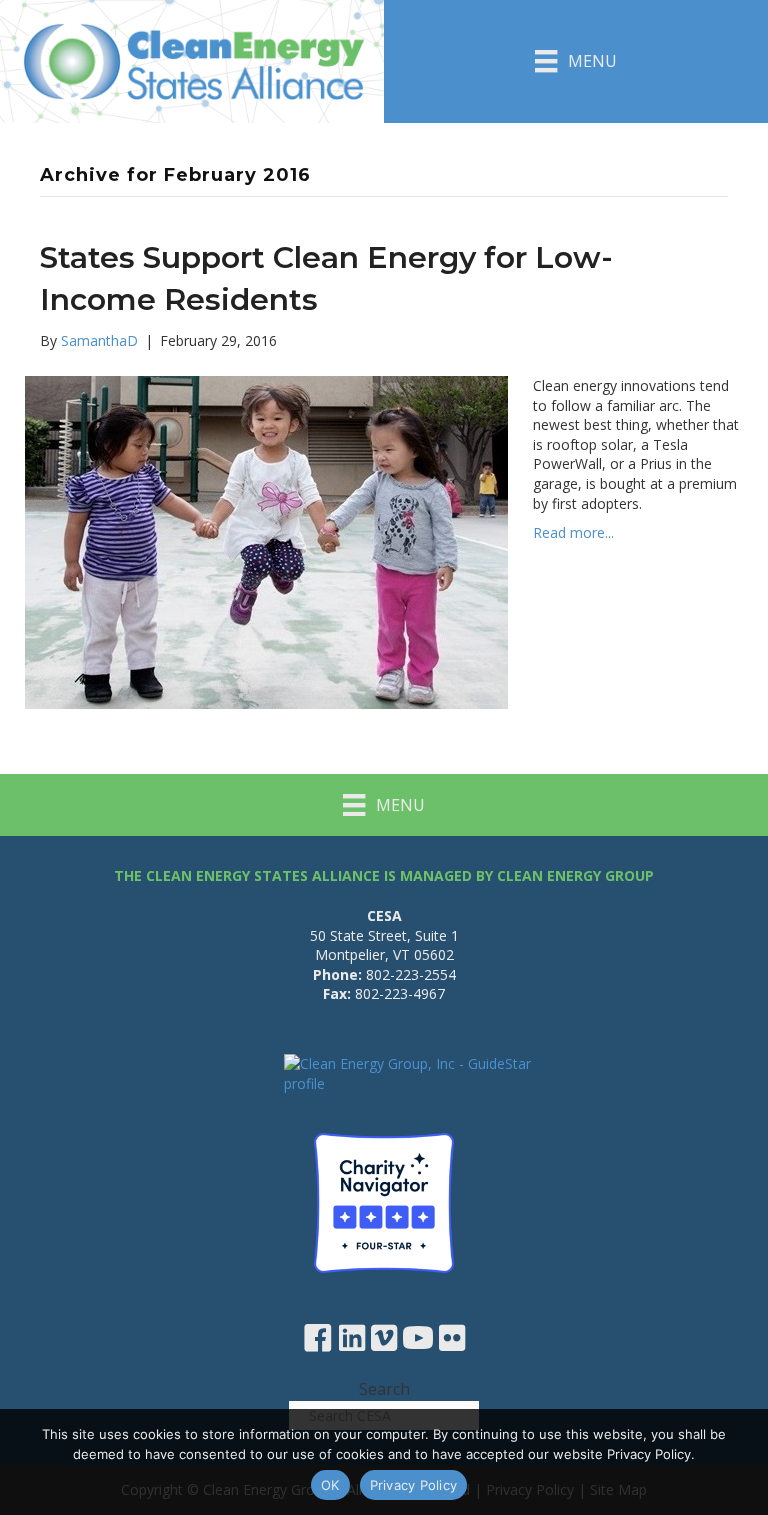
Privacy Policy (414, 1485)
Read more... (573, 532)
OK (330, 1485)
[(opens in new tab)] (384, 1201)
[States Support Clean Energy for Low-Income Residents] (266, 540)
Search (384, 1389)
